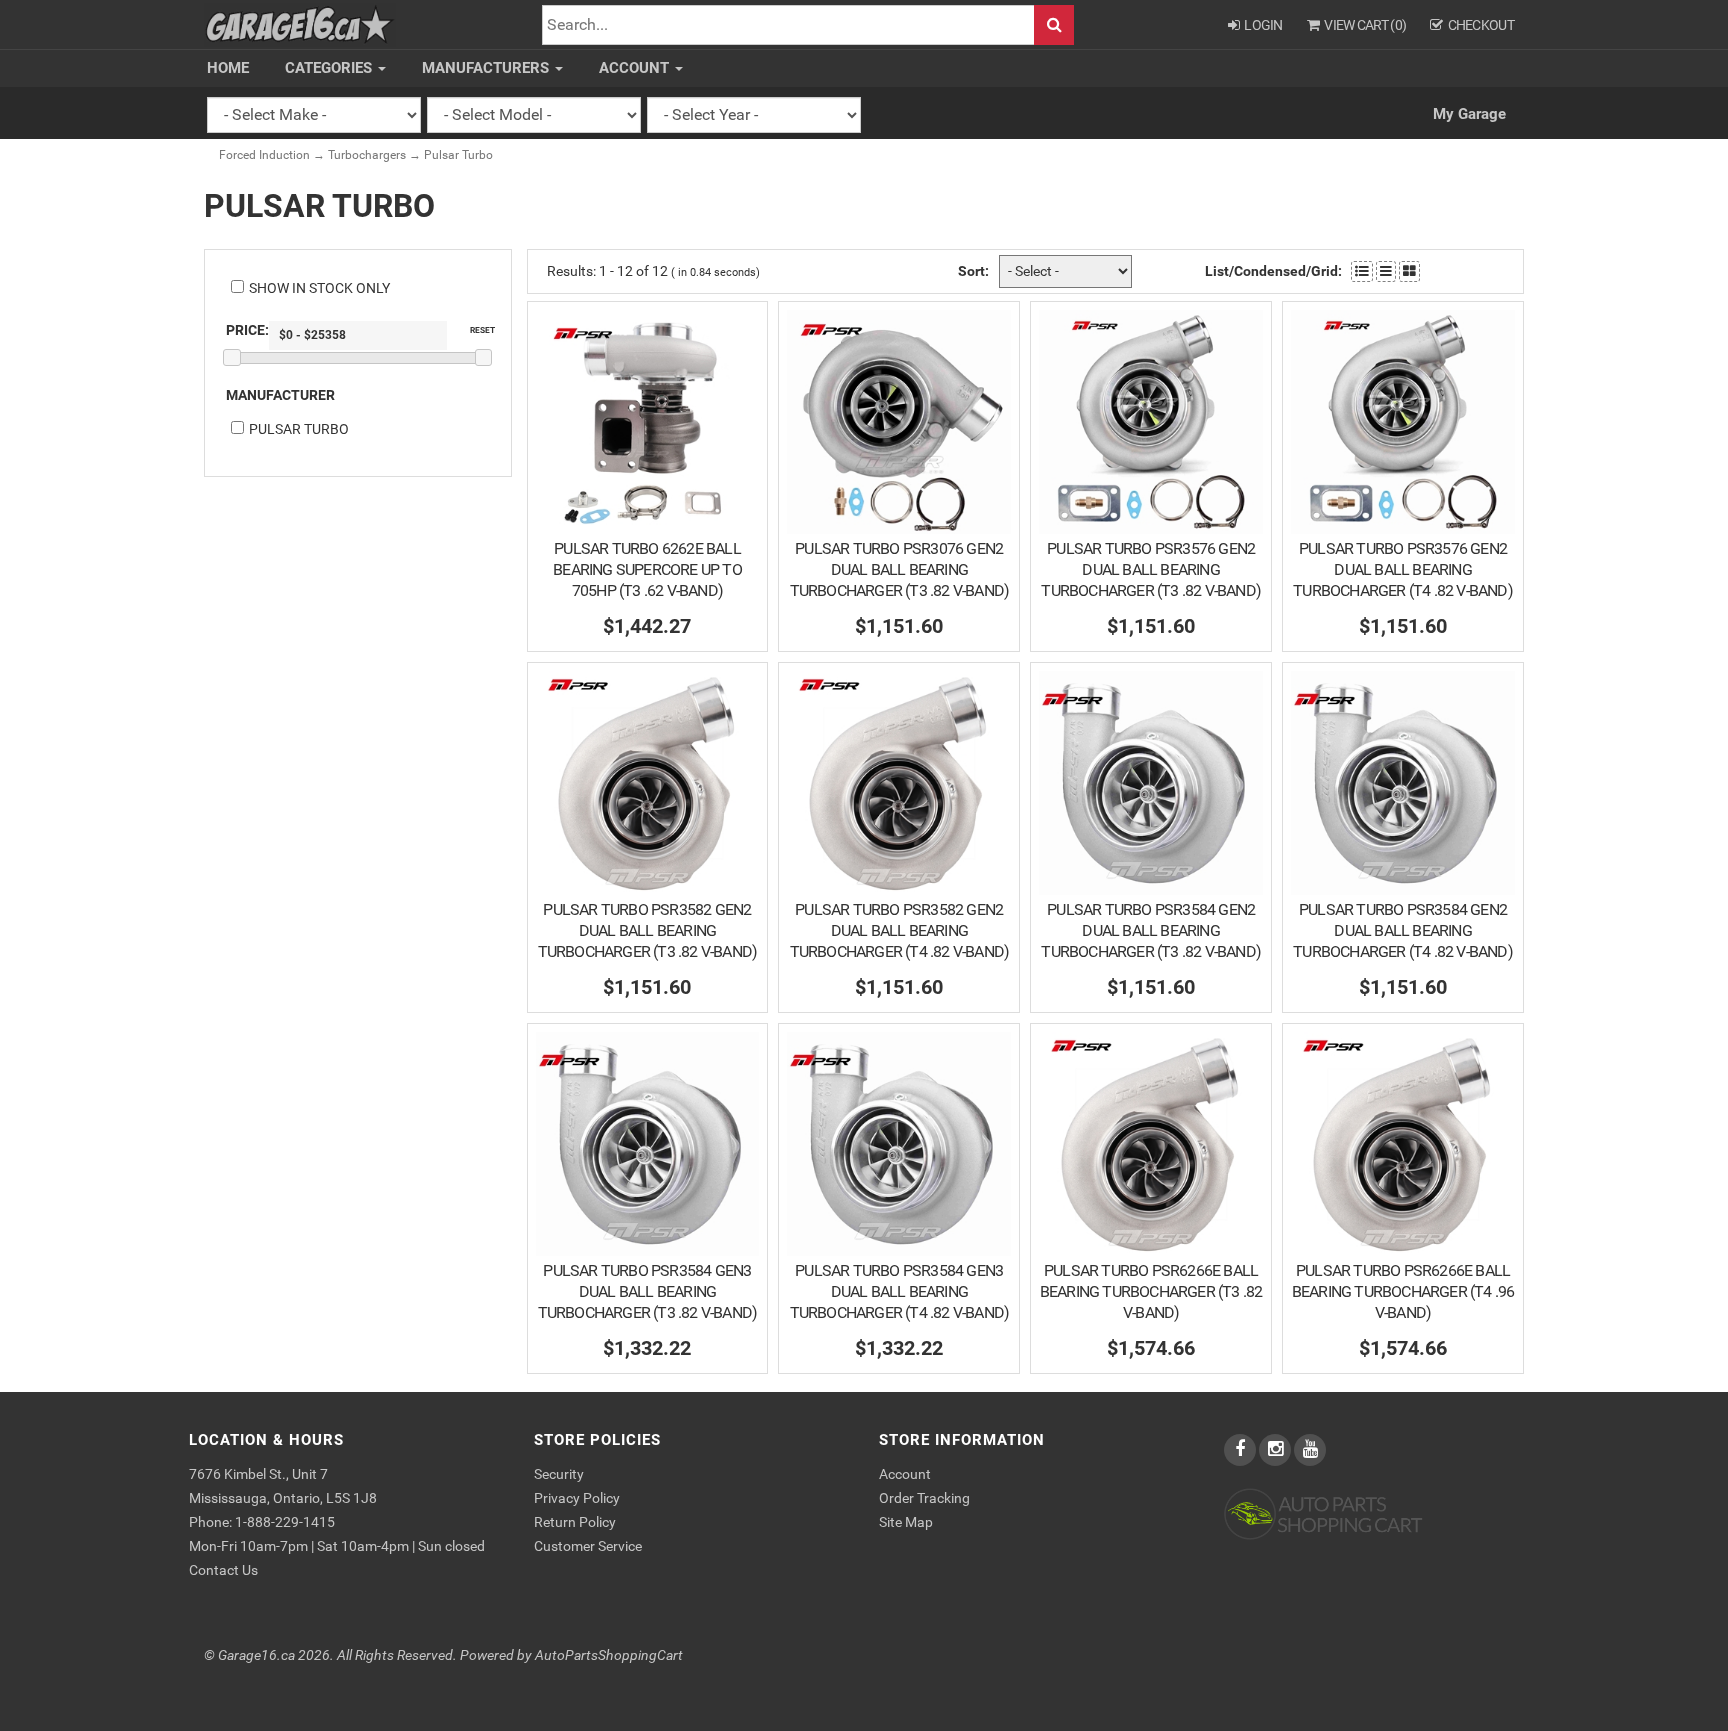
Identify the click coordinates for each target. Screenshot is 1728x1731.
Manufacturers (487, 68)
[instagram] (1276, 1450)
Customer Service (588, 1546)
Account (636, 68)
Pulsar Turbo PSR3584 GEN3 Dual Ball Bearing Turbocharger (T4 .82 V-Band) (900, 1291)
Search (1054, 25)
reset (482, 330)
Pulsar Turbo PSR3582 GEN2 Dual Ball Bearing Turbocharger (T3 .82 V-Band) (648, 930)
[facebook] (1241, 1450)
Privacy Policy (577, 1498)
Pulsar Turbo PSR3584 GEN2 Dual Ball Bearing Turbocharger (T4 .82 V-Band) (1403, 930)
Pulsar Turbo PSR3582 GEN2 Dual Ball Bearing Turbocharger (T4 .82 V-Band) (900, 930)
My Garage (1469, 114)
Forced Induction (264, 155)
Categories (330, 68)
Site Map (906, 1522)
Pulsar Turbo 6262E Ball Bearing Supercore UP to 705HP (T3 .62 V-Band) (647, 569)
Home (228, 68)
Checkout (1481, 25)
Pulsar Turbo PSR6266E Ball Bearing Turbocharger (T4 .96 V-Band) (1403, 1291)
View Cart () (1365, 25)
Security (559, 1474)
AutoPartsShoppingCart (609, 1655)
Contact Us (223, 1570)
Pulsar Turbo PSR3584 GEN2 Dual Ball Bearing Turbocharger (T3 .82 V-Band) (1151, 930)
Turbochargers (367, 155)
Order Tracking (924, 1498)
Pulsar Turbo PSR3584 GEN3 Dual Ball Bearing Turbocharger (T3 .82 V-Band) (648, 1291)
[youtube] (1310, 1450)
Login (1263, 25)
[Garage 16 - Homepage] (300, 23)
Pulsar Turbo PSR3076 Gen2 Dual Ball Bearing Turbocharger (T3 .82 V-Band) (900, 569)
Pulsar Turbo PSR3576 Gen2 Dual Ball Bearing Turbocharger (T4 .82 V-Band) (1403, 569)
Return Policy (575, 1522)
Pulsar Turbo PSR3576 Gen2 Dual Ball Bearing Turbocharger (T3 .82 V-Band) (1151, 569)
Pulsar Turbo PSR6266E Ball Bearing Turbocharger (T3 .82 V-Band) (1151, 1291)
